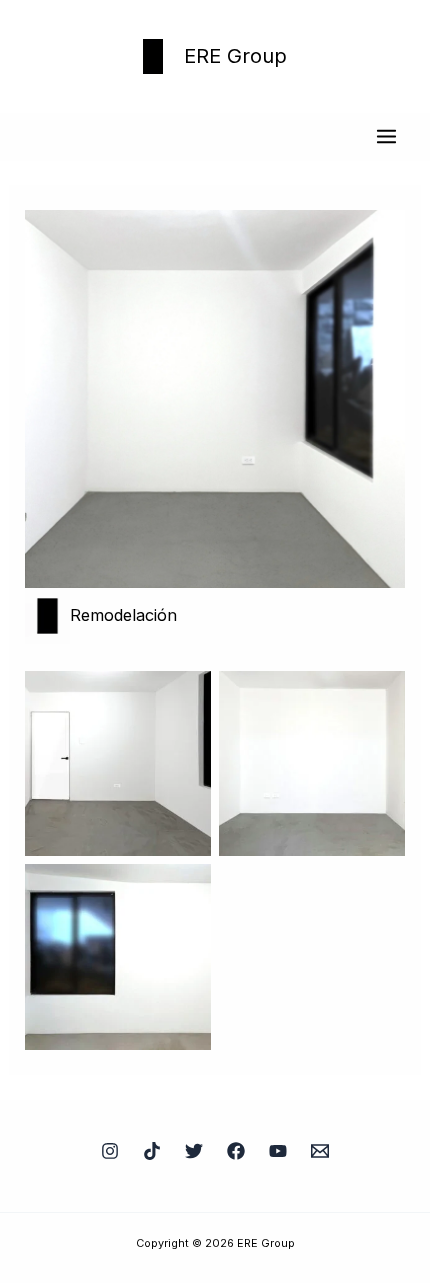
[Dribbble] (152, 1151)
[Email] (320, 1151)
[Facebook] (236, 1151)
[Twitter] (194, 1151)
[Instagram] (110, 1151)
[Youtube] (278, 1151)
